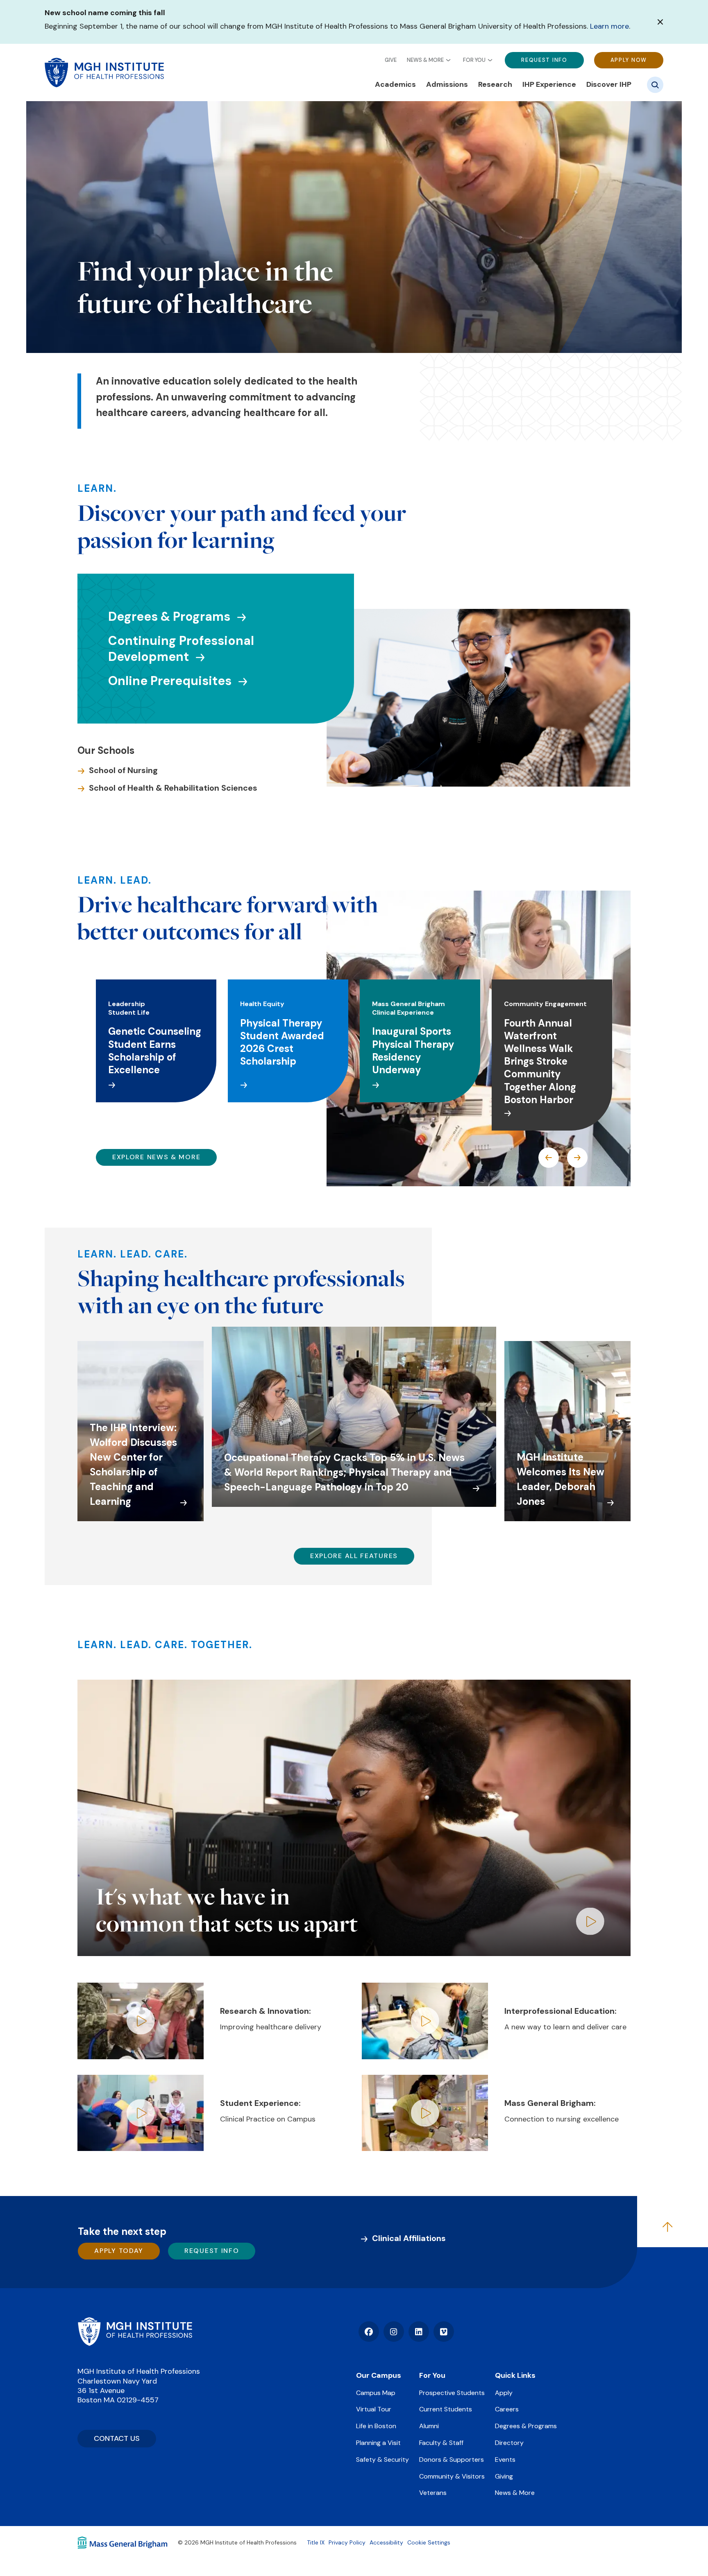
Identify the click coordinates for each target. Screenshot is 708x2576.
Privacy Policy (347, 2542)
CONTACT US (117, 2438)
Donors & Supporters (452, 2460)
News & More (425, 60)
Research (495, 85)
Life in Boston (376, 2426)
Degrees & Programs (169, 616)
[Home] (135, 2332)
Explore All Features (354, 1556)
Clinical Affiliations (409, 2238)
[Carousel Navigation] (563, 1158)
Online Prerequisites (170, 681)
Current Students (446, 2409)
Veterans (433, 2493)
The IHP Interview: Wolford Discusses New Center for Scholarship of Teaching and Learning (133, 1464)
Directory (509, 2443)
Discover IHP (609, 85)
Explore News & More (156, 1157)
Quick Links (515, 2375)
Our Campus (379, 2375)
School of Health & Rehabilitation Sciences (173, 788)
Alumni (429, 2426)
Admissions (447, 85)
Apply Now (629, 60)
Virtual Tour (374, 2409)
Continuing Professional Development (181, 649)
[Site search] (655, 85)
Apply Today (119, 2251)
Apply (504, 2393)
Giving (504, 2476)
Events (505, 2460)
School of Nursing (123, 770)
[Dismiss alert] (660, 22)
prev (549, 1158)
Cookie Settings (429, 2542)
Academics (395, 85)
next (577, 1158)
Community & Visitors (452, 2476)
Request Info (544, 60)
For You (474, 60)
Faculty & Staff (441, 2443)
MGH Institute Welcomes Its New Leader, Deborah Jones (560, 1479)
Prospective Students (452, 2393)
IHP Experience (549, 85)
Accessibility (386, 2542)
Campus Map (376, 2393)
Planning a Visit (378, 2443)
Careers (507, 2409)
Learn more (609, 26)
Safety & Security (382, 2460)
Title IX (316, 2542)
